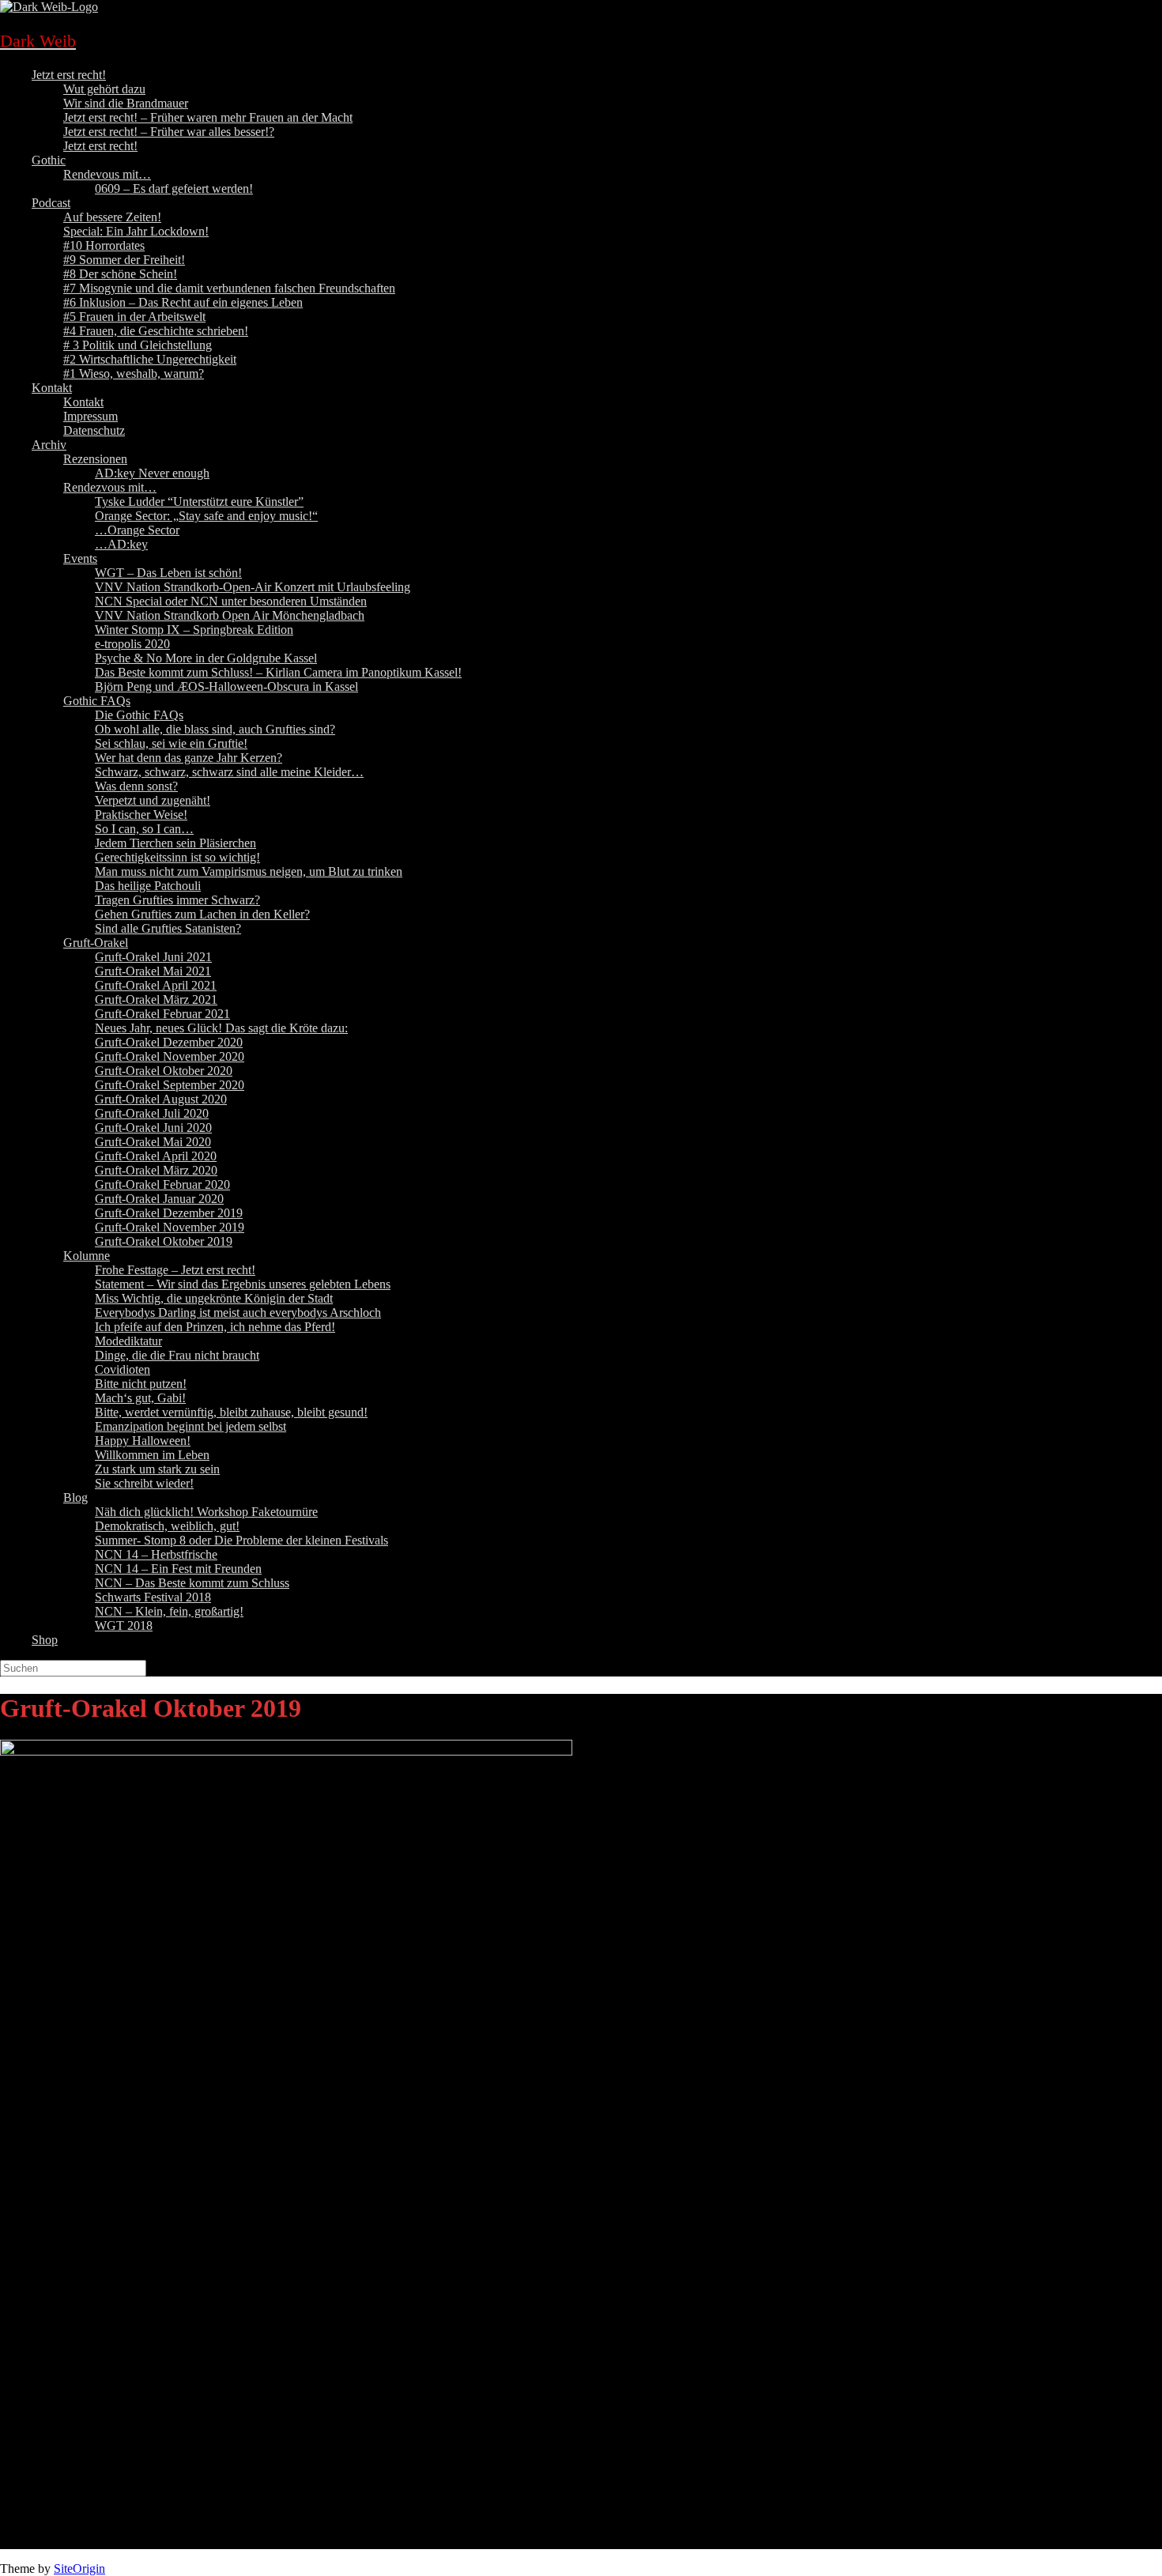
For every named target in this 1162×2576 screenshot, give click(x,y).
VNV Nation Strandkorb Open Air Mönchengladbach (230, 615)
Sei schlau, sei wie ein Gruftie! (171, 743)
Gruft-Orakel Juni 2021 (153, 957)
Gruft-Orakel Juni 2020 (153, 1128)
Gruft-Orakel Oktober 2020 (164, 1071)
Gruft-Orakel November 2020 (170, 1056)
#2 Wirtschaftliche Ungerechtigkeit (150, 359)
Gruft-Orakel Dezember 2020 (169, 1042)
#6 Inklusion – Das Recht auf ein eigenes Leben (183, 302)
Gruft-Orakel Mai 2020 (153, 1142)
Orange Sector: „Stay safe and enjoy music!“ (206, 516)
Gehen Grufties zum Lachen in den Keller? (202, 914)
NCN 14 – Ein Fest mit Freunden (178, 1569)
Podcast (51, 203)
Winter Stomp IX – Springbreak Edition (194, 630)
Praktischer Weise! (141, 815)
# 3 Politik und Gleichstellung (138, 345)
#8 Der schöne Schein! (120, 274)
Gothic (49, 160)
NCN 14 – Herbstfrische (156, 1554)
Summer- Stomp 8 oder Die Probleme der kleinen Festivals (241, 1540)
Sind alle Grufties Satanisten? (168, 928)
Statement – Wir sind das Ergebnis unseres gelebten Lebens (243, 1284)
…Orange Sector (137, 530)
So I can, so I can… (144, 829)
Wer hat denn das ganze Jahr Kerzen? (189, 758)
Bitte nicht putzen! (141, 1384)
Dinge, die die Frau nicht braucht (177, 1355)
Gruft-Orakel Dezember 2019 (169, 1213)
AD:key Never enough (152, 473)
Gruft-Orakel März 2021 (156, 999)
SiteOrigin (79, 2568)
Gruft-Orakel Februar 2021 (162, 1014)
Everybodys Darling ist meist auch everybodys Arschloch (238, 1313)
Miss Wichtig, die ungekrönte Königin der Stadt (214, 1298)
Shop (45, 1640)
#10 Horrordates (104, 245)
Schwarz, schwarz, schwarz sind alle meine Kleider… (229, 772)
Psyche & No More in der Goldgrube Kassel (206, 658)
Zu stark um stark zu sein (157, 1469)
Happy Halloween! (143, 1441)
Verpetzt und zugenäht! (153, 800)
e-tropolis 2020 (132, 644)
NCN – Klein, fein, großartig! (169, 1611)
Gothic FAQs (97, 701)
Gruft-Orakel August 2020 (161, 1099)
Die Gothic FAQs (139, 715)
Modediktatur (128, 1341)
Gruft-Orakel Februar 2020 (162, 1184)
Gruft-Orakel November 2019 (170, 1227)
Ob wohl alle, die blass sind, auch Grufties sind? (215, 729)
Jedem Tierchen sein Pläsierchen (175, 843)
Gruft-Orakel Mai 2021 (153, 971)
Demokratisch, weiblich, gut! (167, 1526)
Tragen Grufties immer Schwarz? (177, 900)
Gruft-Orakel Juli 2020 (152, 1113)
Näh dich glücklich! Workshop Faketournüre (206, 1512)
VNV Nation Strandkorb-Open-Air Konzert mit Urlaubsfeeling (253, 587)
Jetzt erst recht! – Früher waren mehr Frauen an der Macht (208, 117)
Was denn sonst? (136, 786)
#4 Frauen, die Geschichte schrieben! (156, 331)
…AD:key (121, 544)
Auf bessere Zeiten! (112, 217)
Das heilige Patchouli (148, 886)
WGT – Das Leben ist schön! (168, 573)
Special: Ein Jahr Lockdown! (136, 231)
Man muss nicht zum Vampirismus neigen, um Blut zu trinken (249, 871)
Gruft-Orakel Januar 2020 (159, 1199)
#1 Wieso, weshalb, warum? (134, 373)
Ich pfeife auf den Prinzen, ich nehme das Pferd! (215, 1327)
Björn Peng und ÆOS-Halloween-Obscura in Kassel (226, 686)
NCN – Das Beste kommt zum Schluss (192, 1583)
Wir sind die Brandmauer (126, 103)
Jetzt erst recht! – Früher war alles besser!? (169, 132)
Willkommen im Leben (152, 1455)
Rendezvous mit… (110, 487)
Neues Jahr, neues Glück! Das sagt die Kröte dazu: (221, 1028)
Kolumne (87, 1256)
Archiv (49, 445)
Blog (75, 1497)
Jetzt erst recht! (69, 75)
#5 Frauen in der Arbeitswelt (134, 317)
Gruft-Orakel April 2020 (156, 1156)
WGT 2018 (124, 1626)
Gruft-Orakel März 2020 (156, 1170)
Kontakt (52, 388)
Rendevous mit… (107, 174)
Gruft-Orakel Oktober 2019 (164, 1241)
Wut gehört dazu (104, 89)
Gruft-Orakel (96, 943)
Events (80, 558)
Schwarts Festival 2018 (153, 1597)
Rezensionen (95, 459)
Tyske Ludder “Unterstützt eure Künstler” (199, 502)
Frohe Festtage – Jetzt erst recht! (175, 1270)
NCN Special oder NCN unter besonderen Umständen (231, 601)
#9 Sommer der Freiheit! (124, 260)
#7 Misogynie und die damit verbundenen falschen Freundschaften (229, 288)
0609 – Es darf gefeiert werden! (174, 189)
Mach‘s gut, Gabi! (140, 1398)
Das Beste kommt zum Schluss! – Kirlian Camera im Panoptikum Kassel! (278, 672)
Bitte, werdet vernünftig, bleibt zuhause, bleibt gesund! (231, 1412)
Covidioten (123, 1369)
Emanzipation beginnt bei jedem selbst (191, 1426)
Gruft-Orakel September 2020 (170, 1085)
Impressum (91, 416)
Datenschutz (94, 430)
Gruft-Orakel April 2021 (156, 985)
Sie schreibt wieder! (144, 1483)
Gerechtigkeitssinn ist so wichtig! (177, 857)
